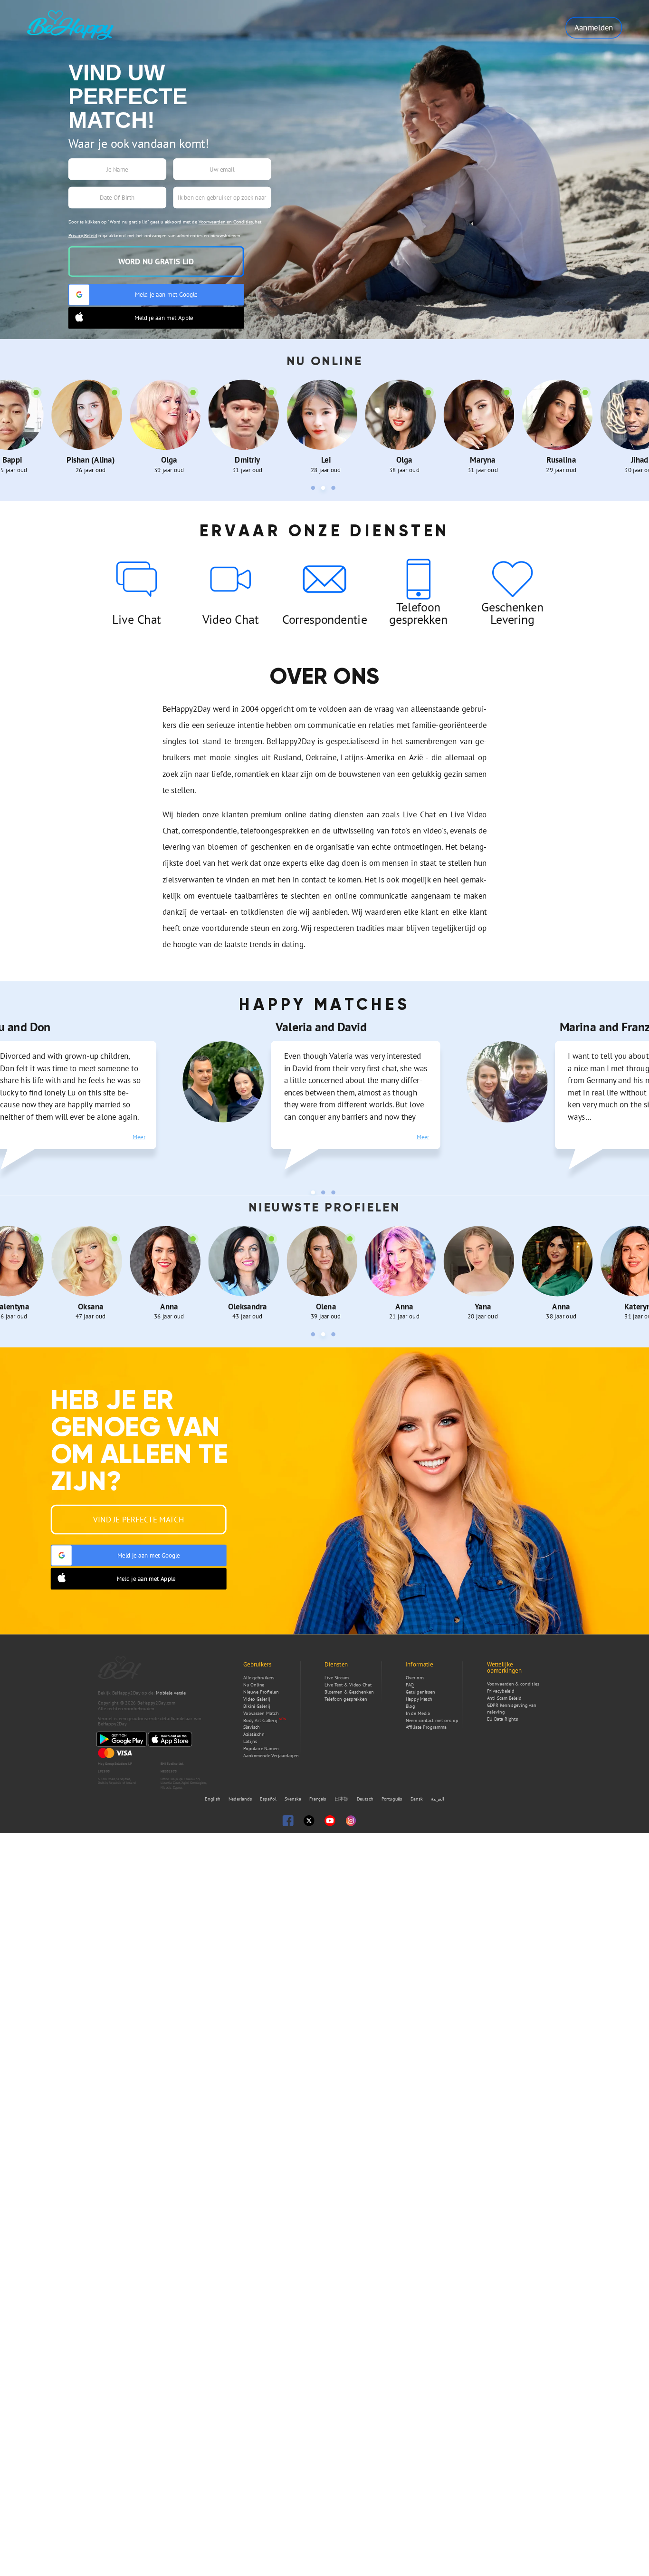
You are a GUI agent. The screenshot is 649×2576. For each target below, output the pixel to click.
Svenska (294, 1799)
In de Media (418, 1713)
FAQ (410, 1685)
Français (318, 1799)
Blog (410, 1706)
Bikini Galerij (257, 1706)
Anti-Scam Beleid (504, 1698)
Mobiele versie (171, 1693)
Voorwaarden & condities (513, 1684)
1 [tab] (315, 489)
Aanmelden (594, 28)
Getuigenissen (420, 1692)
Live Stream (337, 1678)
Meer (139, 1137)
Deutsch (366, 1799)
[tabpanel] (91, 427)
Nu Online (254, 1685)
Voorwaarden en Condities (226, 222)
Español (269, 1799)
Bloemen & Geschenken (349, 1692)
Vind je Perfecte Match (138, 1520)
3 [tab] (334, 489)
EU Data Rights (502, 1719)
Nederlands (241, 1799)
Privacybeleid (501, 1691)
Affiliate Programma (426, 1728)
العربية (438, 1799)
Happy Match (419, 1699)
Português (393, 1799)
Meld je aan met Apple (164, 318)
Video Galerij (257, 1699)
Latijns (250, 1741)
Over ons (415, 1678)
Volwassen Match (261, 1713)
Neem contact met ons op (432, 1720)
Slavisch (252, 1728)
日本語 (342, 1799)
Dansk (417, 1799)
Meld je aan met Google (166, 294)
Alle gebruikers (259, 1678)
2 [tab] (324, 489)
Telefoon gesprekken (346, 1699)
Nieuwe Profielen (261, 1692)
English (213, 1799)
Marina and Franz (321, 1027)
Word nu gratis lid (156, 261)
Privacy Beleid (83, 236)
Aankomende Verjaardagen (271, 1756)
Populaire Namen (261, 1748)
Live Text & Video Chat (348, 1685)
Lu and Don (589, 1027)
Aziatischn (254, 1734)
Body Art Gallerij (260, 1720)
